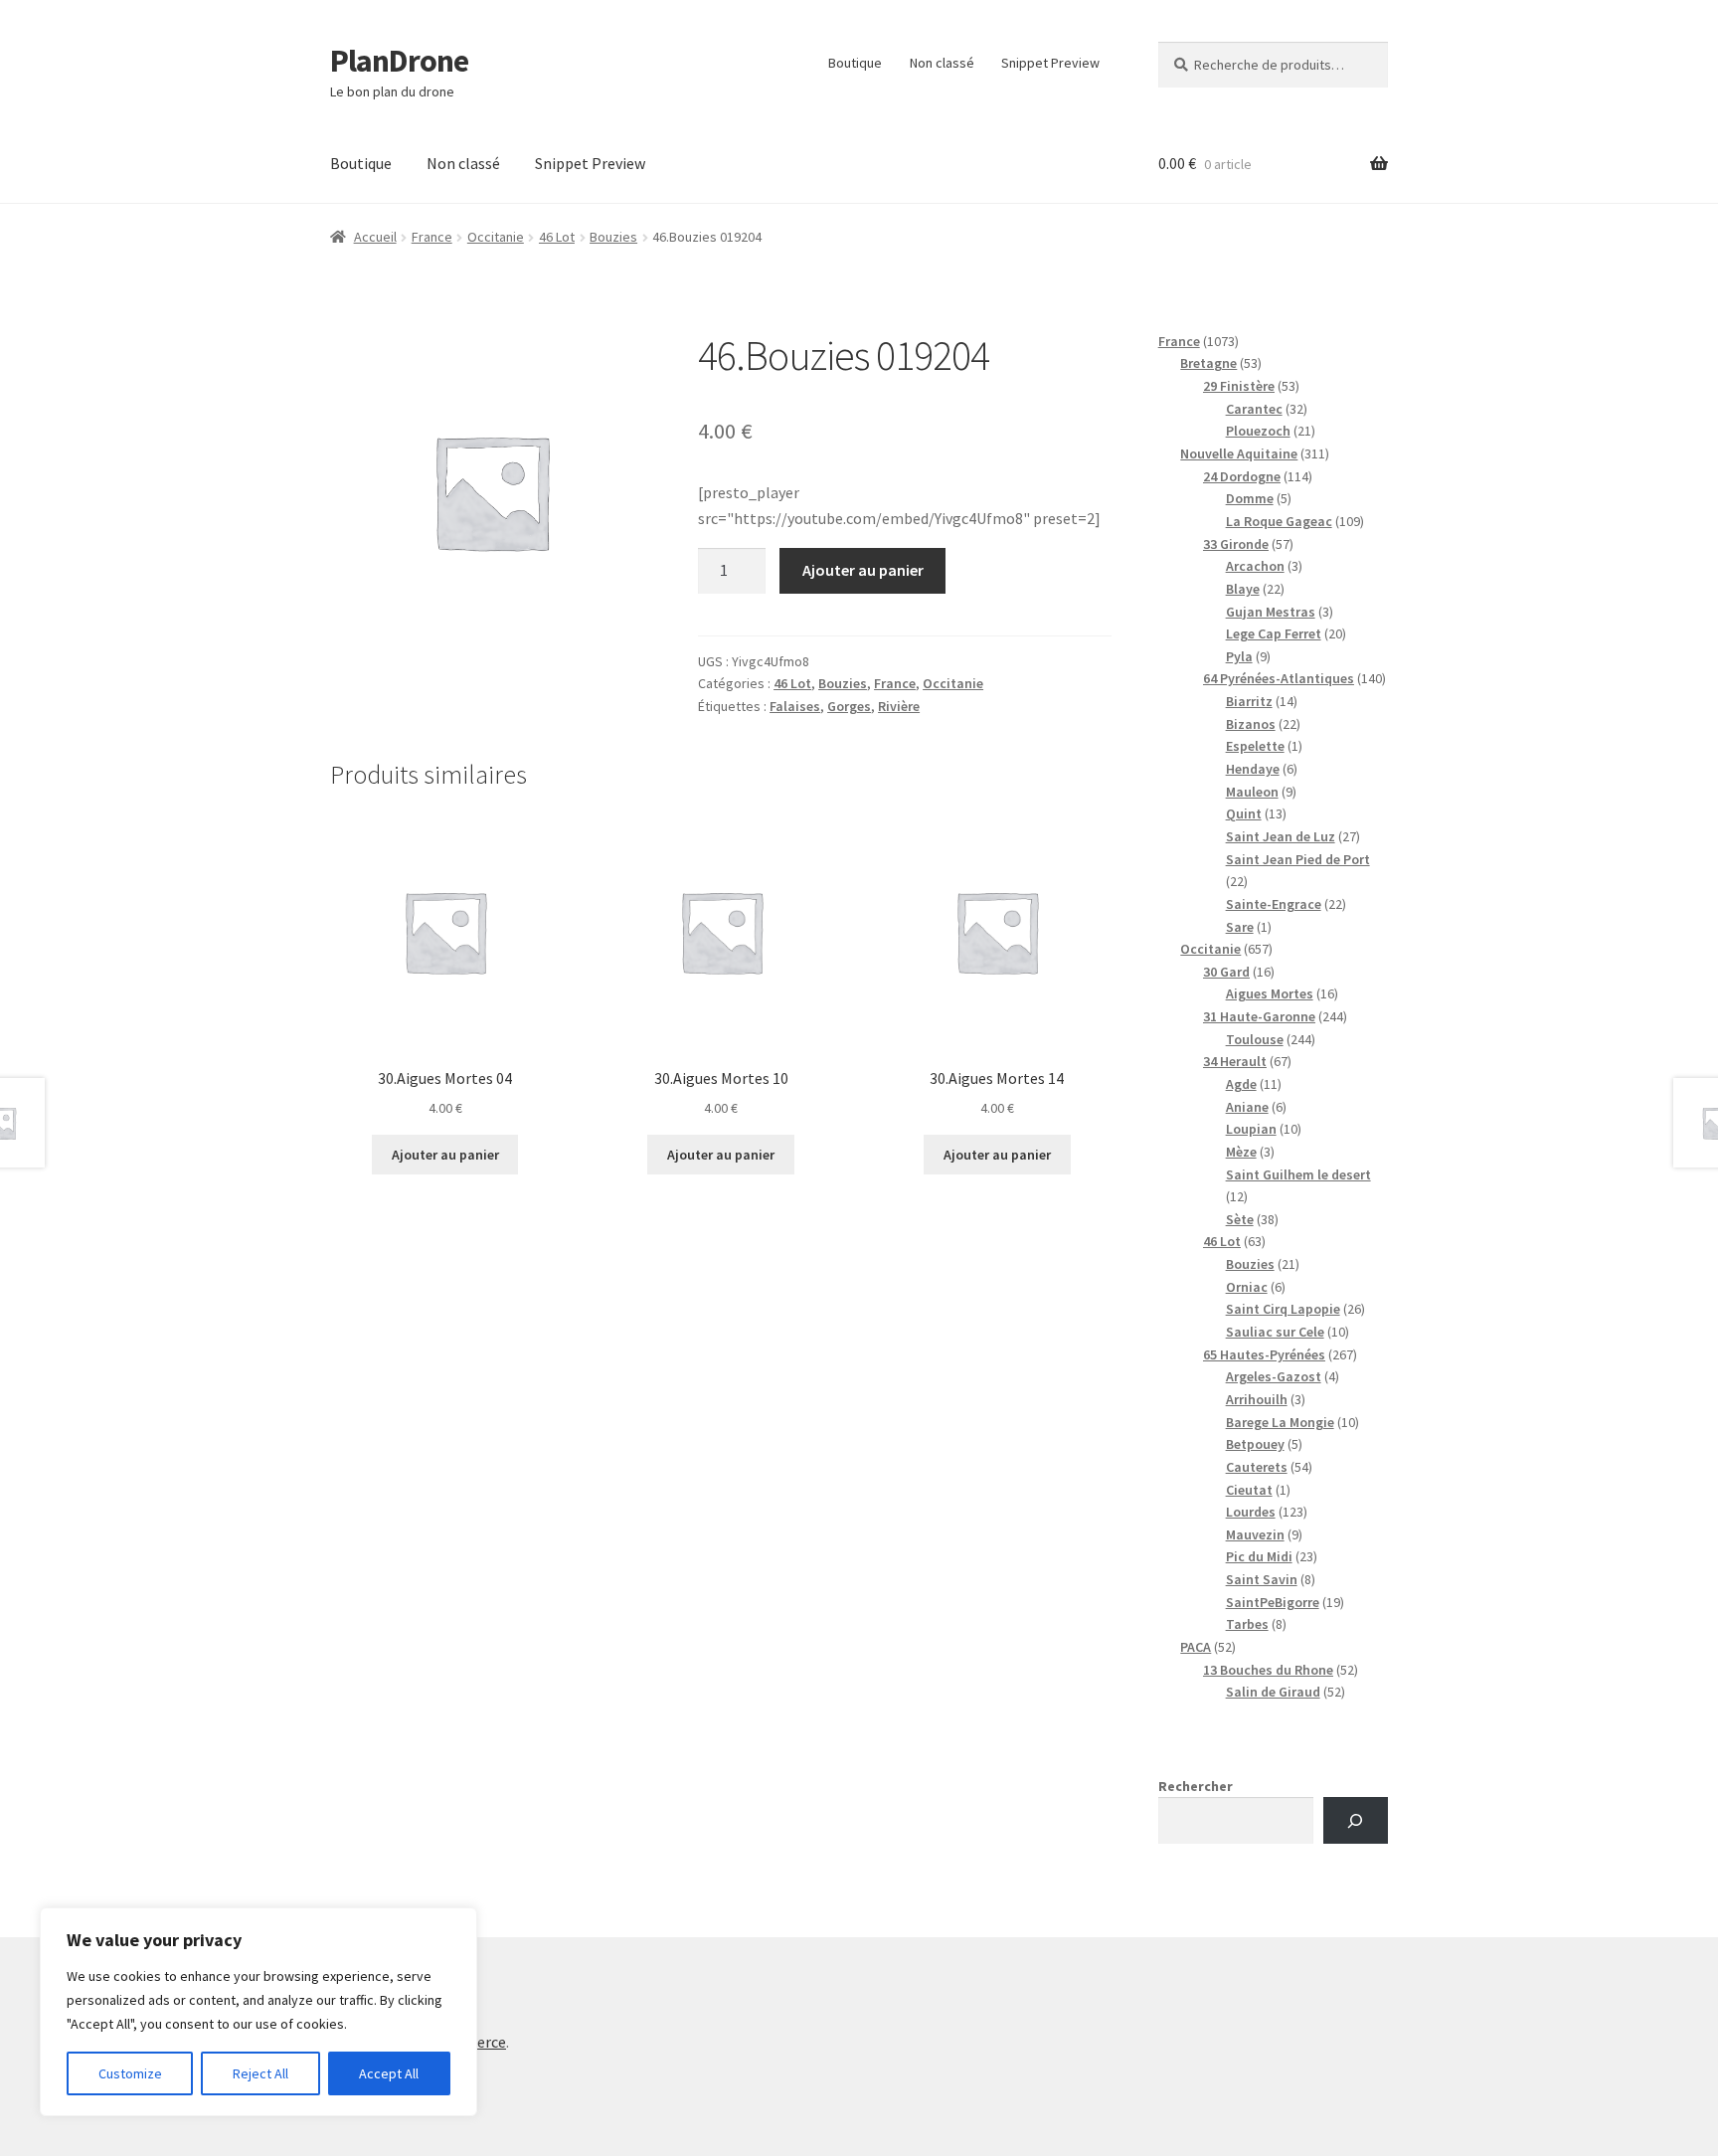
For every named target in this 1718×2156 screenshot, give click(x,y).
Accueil (375, 237)
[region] (258, 2012)
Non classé (942, 63)
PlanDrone (399, 61)
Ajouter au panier (863, 570)
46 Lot (557, 237)
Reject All (260, 2073)
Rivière (899, 706)
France (432, 237)
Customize (130, 2073)
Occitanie (496, 237)
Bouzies (613, 237)
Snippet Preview (1050, 63)
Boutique (855, 63)
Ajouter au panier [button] (445, 1155)
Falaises (795, 706)
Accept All (389, 2073)
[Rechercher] (1356, 1820)
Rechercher (1196, 1786)
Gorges (849, 706)
